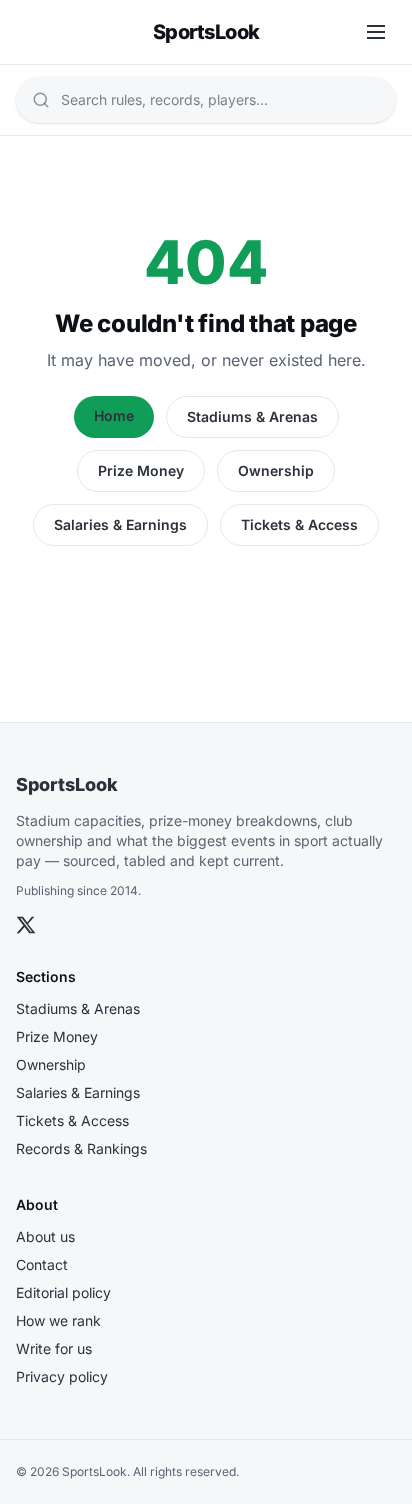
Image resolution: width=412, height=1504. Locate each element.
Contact (42, 1264)
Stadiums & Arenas (252, 416)
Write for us (54, 1348)
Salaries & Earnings (120, 524)
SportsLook (67, 784)
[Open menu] (376, 32)
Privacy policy (62, 1376)
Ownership (276, 470)
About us (45, 1236)
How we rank (58, 1320)
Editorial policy (63, 1292)
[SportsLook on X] (26, 925)
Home (114, 415)
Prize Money (141, 470)
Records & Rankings (81, 1148)
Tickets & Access (299, 524)
